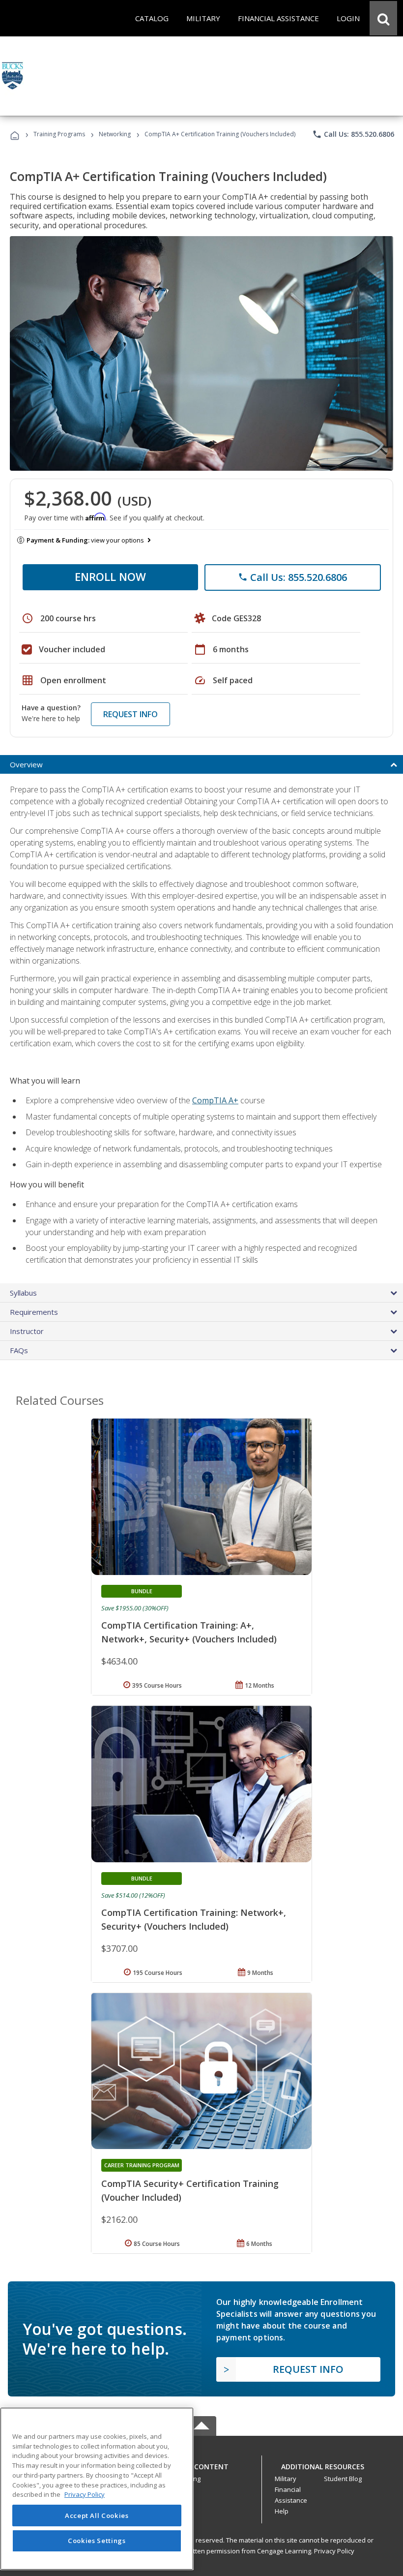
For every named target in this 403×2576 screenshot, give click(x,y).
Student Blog (343, 2479)
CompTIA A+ (215, 1100)
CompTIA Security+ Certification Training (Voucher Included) (190, 2190)
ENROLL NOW (110, 576)
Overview (26, 764)
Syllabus (23, 1293)
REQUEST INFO (130, 714)
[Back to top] (201, 2464)
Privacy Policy (334, 2551)
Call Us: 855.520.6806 (353, 134)
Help (282, 2511)
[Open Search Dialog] (383, 18)
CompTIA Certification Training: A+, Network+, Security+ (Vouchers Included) (189, 1632)
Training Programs (59, 134)
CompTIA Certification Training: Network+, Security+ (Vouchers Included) (194, 1919)
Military (286, 2479)
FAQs (19, 1350)
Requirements (34, 1312)
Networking (115, 134)
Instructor (27, 1331)
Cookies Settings (97, 2541)
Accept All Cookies (97, 2515)
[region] (97, 2489)
